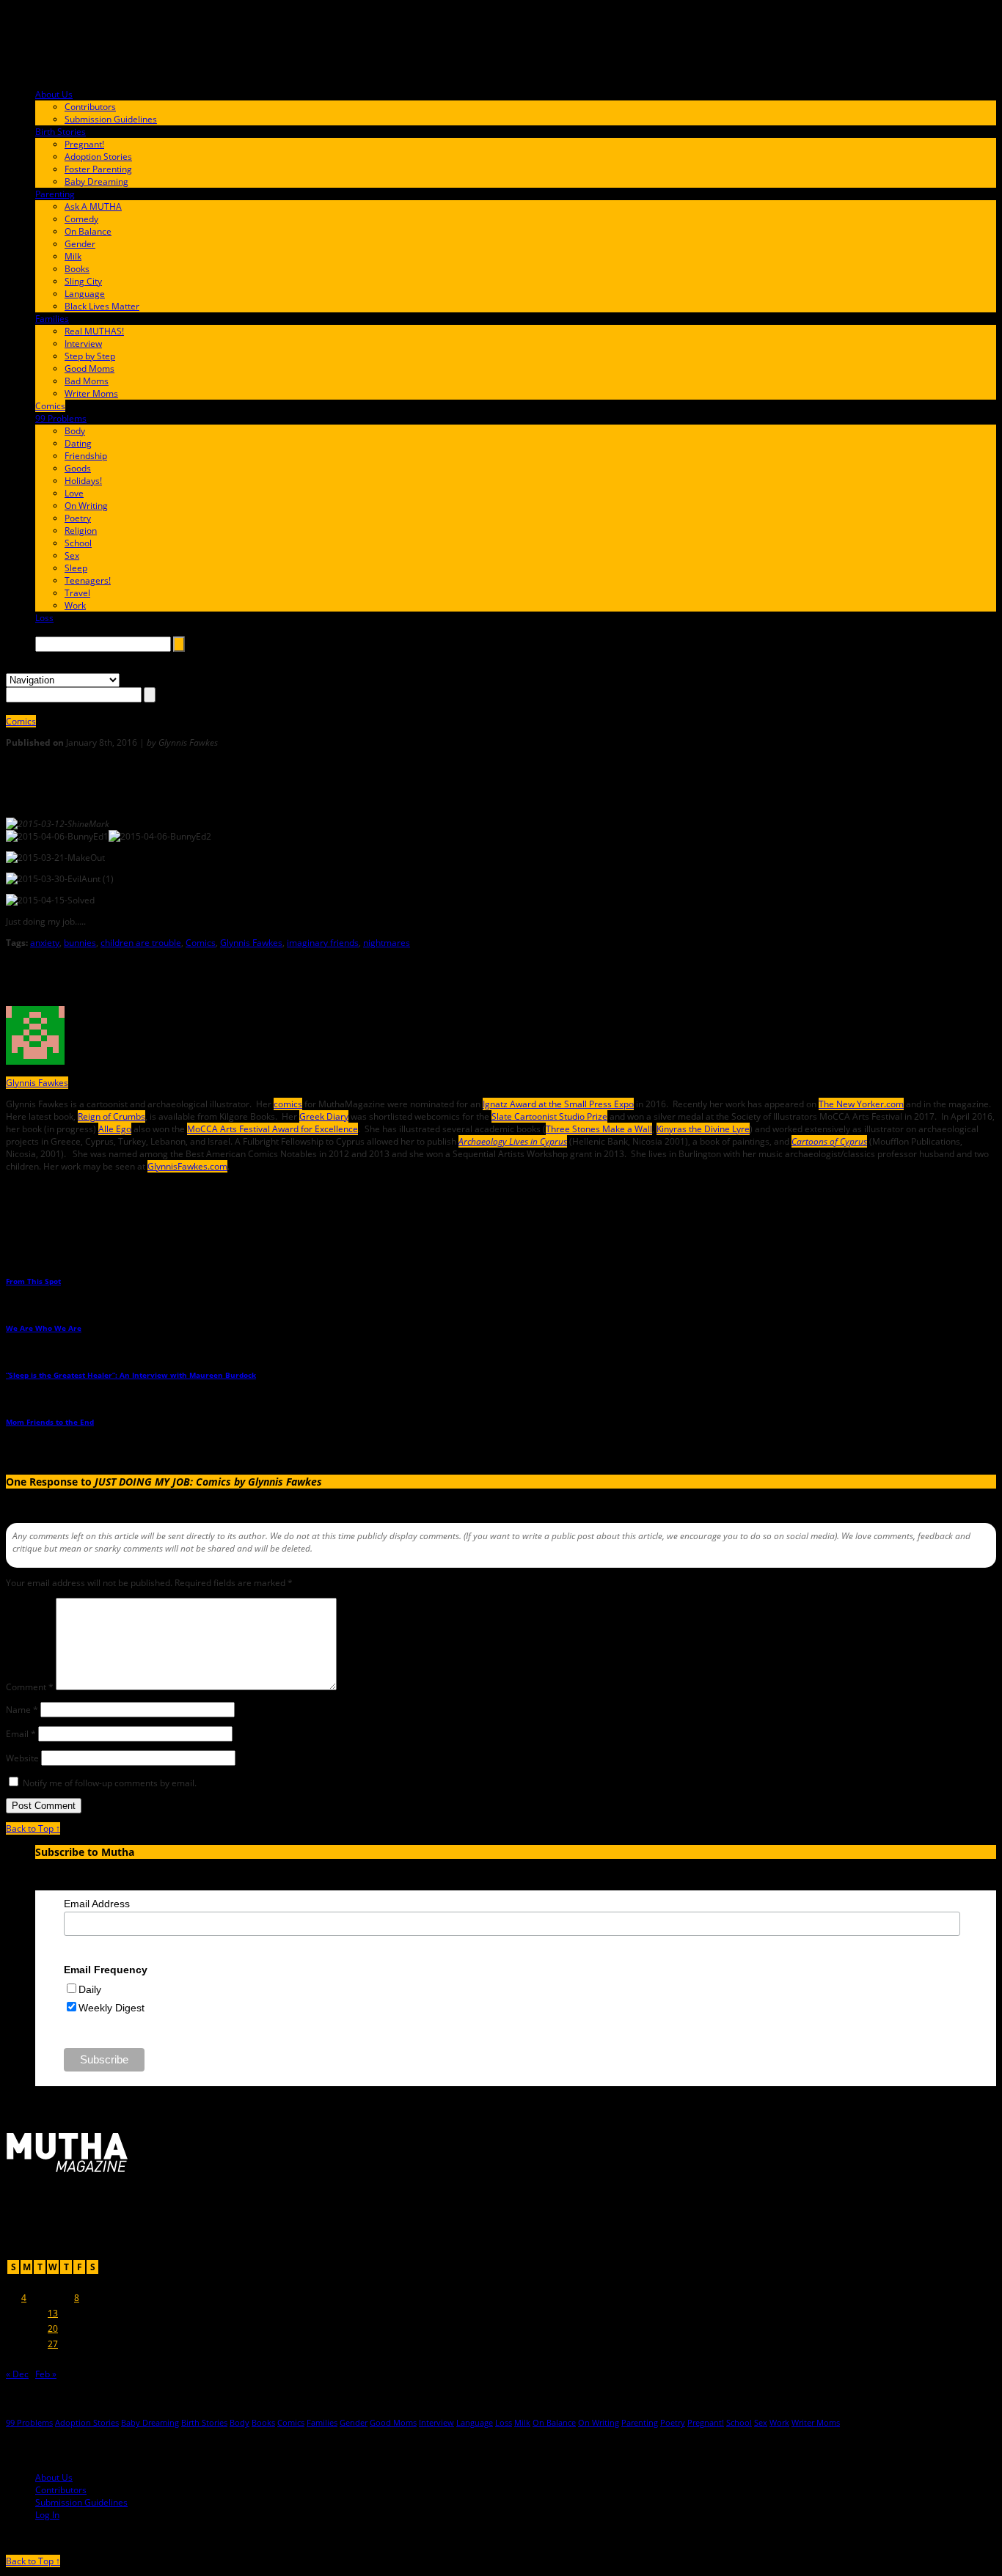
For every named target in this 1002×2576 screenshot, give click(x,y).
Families (52, 319)
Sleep (76, 568)
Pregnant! (84, 144)
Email (21, 1734)
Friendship (86, 456)
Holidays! (83, 481)
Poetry (78, 518)
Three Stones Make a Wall (599, 1129)
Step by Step (90, 356)
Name (22, 1710)
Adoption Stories (98, 157)
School (78, 543)
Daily (90, 1989)
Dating (78, 443)
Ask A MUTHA (93, 206)
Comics (50, 406)
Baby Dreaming (96, 181)
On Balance (88, 231)
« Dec (17, 2374)
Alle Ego (115, 1129)
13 (53, 2313)
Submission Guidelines (111, 119)
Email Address (97, 1904)
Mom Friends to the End (50, 1422)
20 (53, 2329)
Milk (73, 256)
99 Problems (61, 418)
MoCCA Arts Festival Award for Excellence (273, 1129)
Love (74, 493)
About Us (54, 94)
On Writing (86, 506)
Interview (83, 344)
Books (77, 269)
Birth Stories (61, 132)
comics (288, 1104)
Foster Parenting (98, 169)
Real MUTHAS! (94, 331)
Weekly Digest (111, 2008)
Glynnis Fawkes (251, 943)
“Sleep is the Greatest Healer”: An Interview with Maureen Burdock (131, 1375)
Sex (72, 555)
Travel (77, 593)
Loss (44, 618)
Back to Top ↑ (33, 1828)
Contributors (90, 107)
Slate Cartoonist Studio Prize (549, 1116)
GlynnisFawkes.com (187, 1166)
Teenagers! (88, 580)
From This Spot (33, 1281)
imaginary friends (323, 943)
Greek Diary (324, 1116)
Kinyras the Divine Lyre (703, 1129)
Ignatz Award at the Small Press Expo (558, 1104)
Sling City (83, 281)
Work (75, 605)
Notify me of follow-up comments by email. (110, 1783)
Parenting (55, 194)
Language (85, 294)
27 (53, 2344)
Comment (30, 1687)
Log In (47, 2515)
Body (75, 431)
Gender (80, 244)
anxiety (45, 943)
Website (22, 1758)
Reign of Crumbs (111, 1116)
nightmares (387, 943)
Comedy (81, 219)
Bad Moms (87, 381)
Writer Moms (91, 393)
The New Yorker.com (861, 1104)
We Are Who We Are (44, 1328)
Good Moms (89, 368)
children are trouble (141, 943)
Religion (81, 531)
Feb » (46, 2374)
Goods (78, 468)
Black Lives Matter (102, 306)
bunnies (80, 943)
